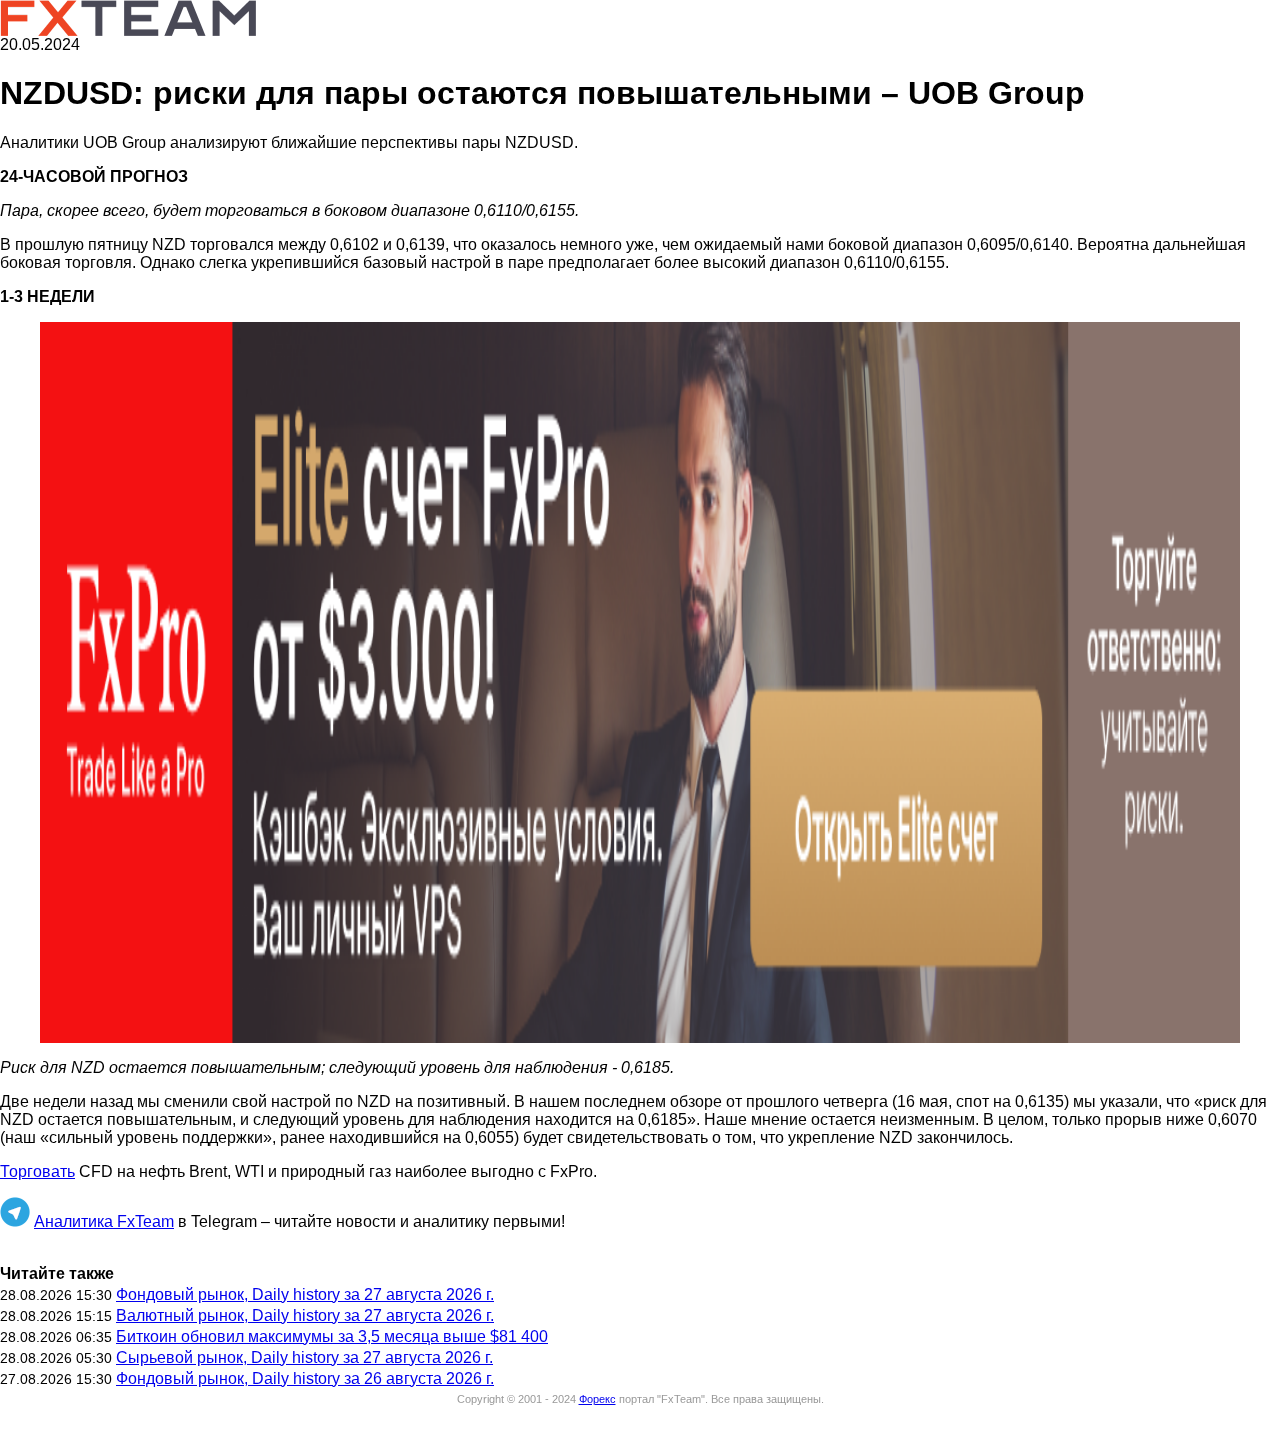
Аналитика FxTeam (104, 1221)
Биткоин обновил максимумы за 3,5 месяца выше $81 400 (332, 1336)
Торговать (37, 1171)
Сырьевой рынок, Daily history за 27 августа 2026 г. (304, 1357)
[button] (640, 682)
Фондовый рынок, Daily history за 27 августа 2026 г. (305, 1294)
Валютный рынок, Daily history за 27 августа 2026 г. (305, 1315)
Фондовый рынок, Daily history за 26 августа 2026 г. (305, 1378)
